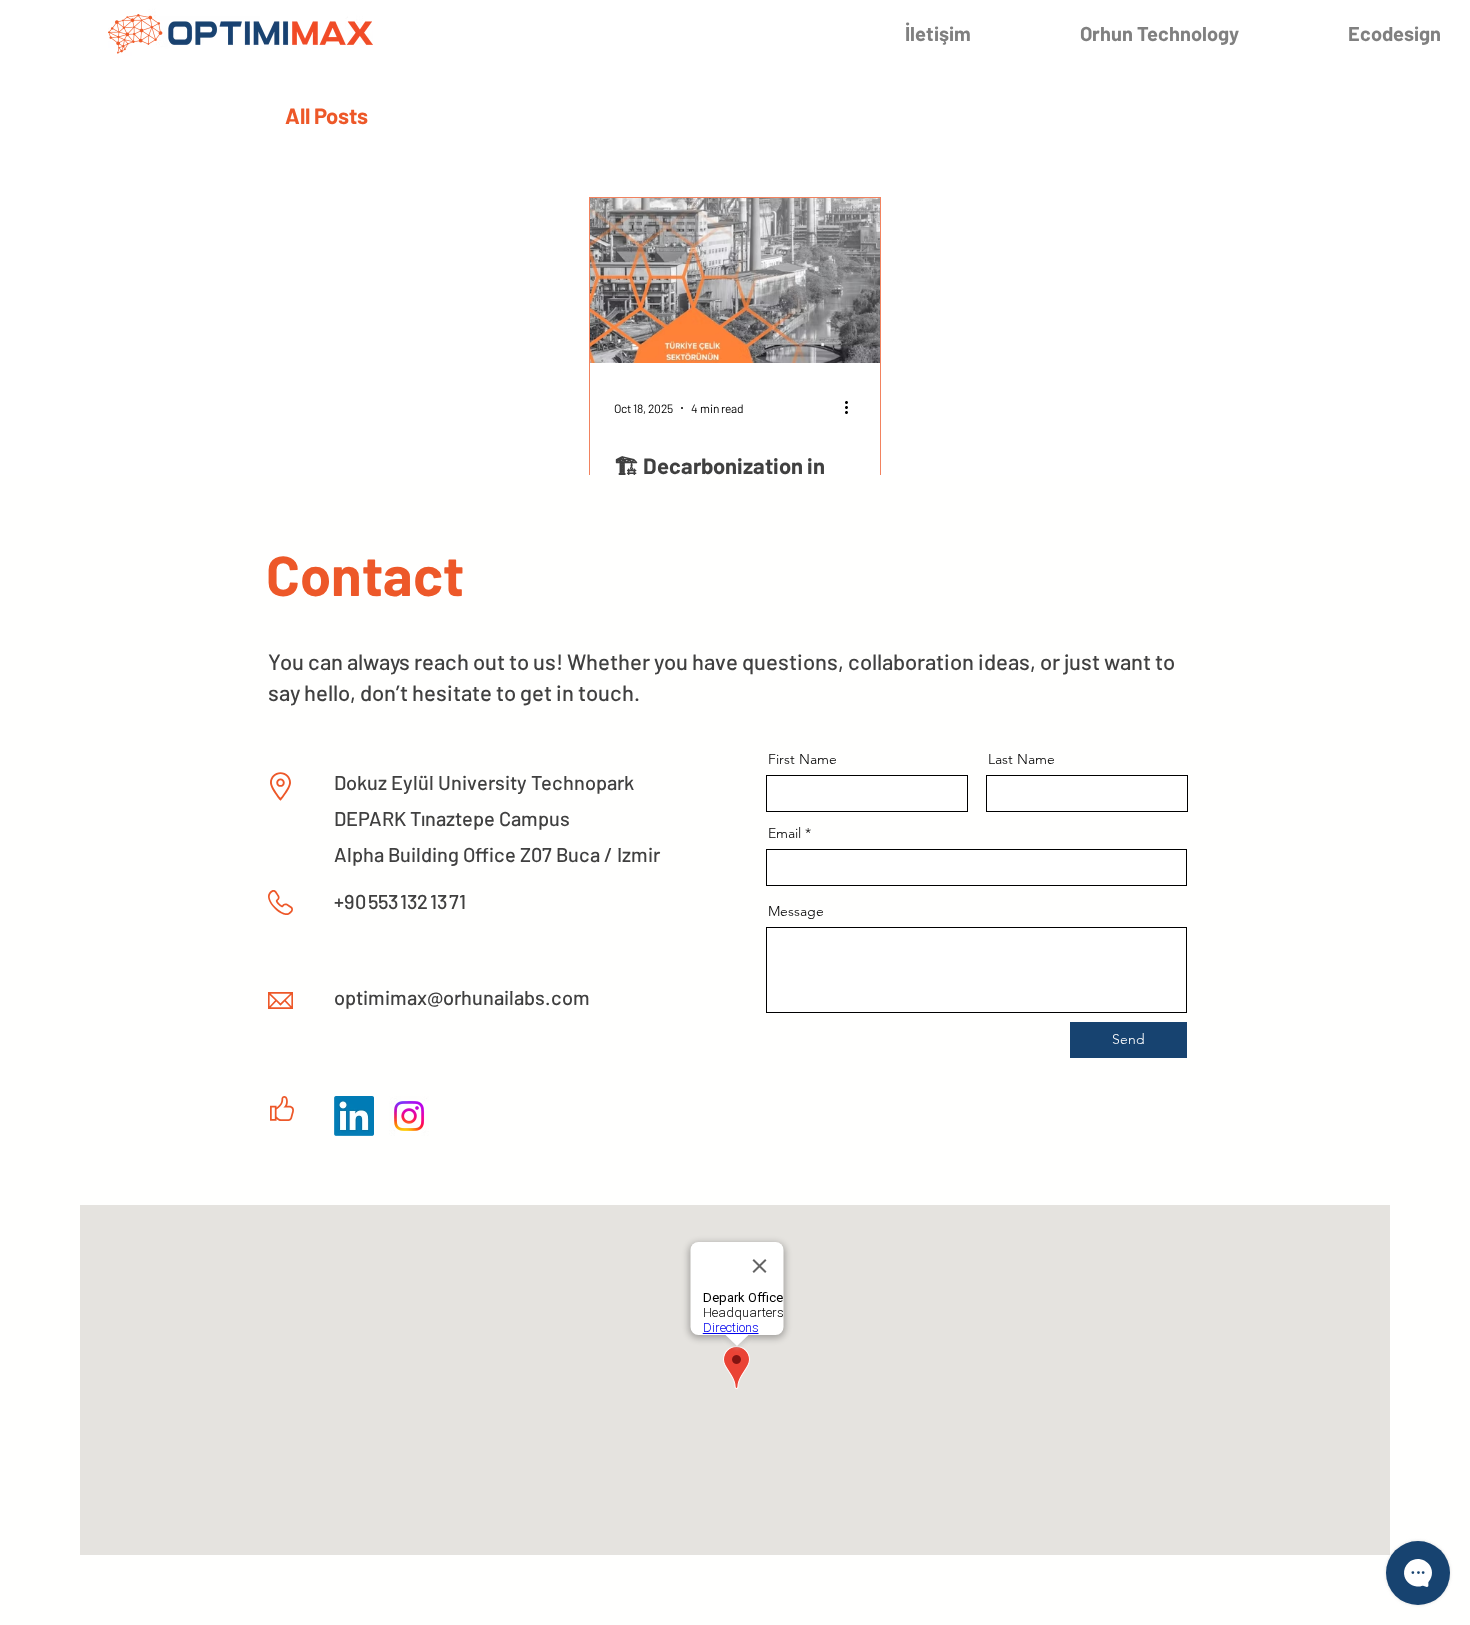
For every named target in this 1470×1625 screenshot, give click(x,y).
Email (784, 833)
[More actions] (853, 408)
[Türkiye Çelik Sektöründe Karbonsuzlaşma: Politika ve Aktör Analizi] (735, 280)
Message (796, 911)
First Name (802, 759)
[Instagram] (409, 1116)
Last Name (1021, 759)
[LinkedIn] (354, 1116)
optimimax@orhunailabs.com (462, 997)
